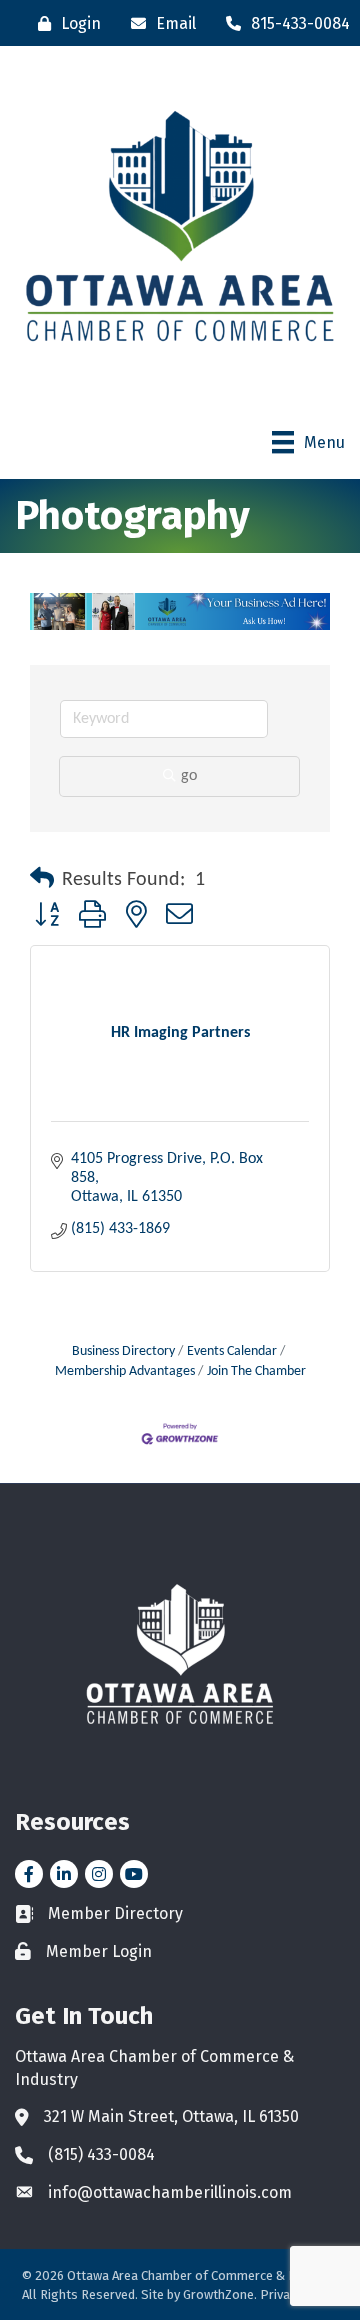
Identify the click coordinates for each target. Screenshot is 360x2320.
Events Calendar (232, 1351)
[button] (42, 880)
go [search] (189, 776)
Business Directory (123, 1351)
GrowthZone (218, 2294)
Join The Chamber (256, 1371)
